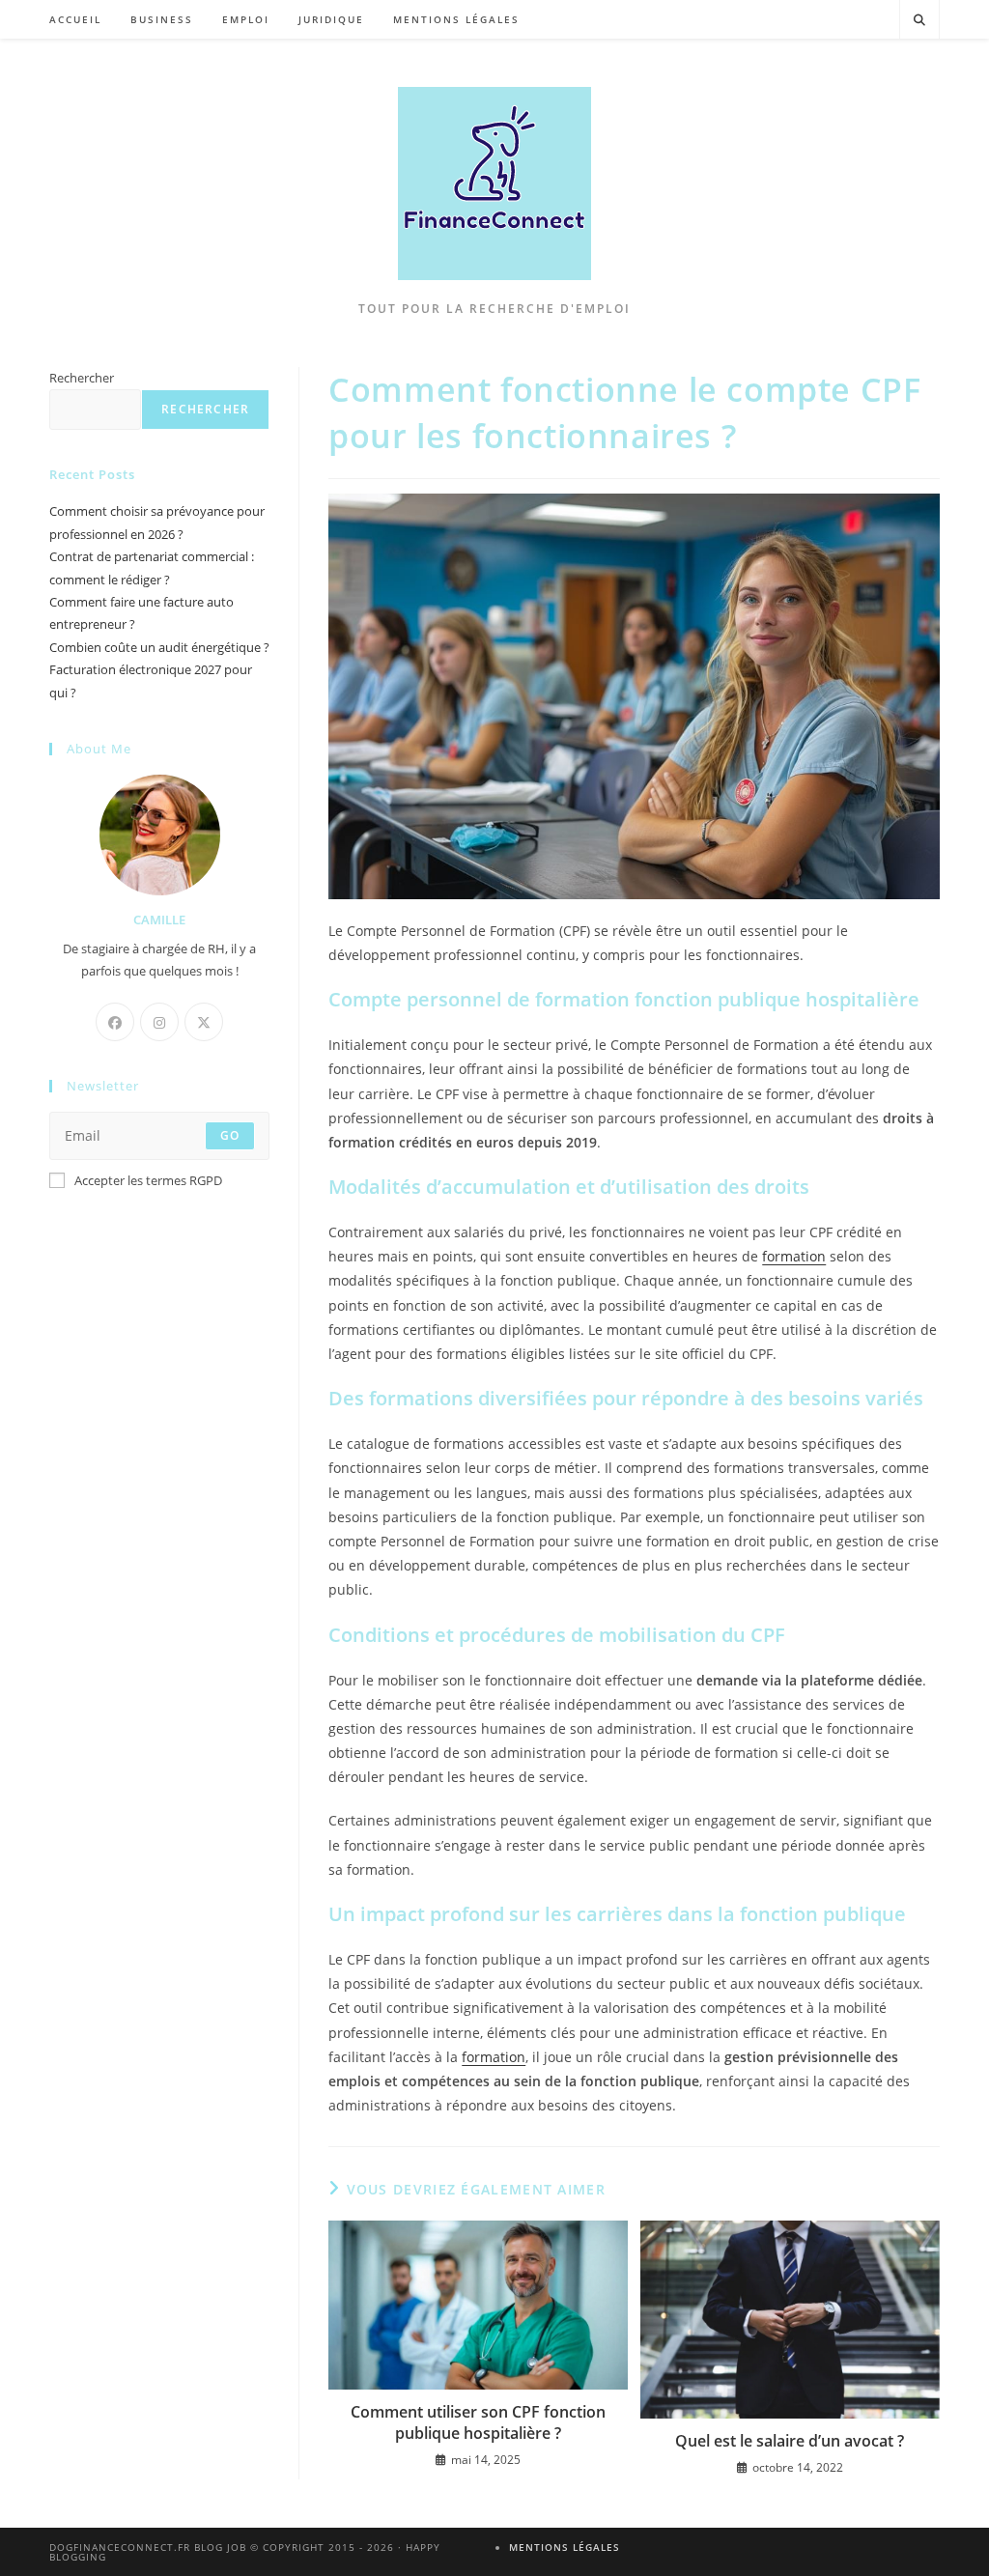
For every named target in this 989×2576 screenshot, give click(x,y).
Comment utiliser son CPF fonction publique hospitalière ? (478, 2422)
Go (230, 1135)
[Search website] (919, 20)
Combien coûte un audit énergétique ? (159, 647)
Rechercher (82, 378)
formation (794, 1256)
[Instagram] (159, 1022)
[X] (204, 1022)
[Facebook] (115, 1022)
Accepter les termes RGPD (148, 1180)
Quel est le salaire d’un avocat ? (790, 2441)
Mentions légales (565, 2547)
